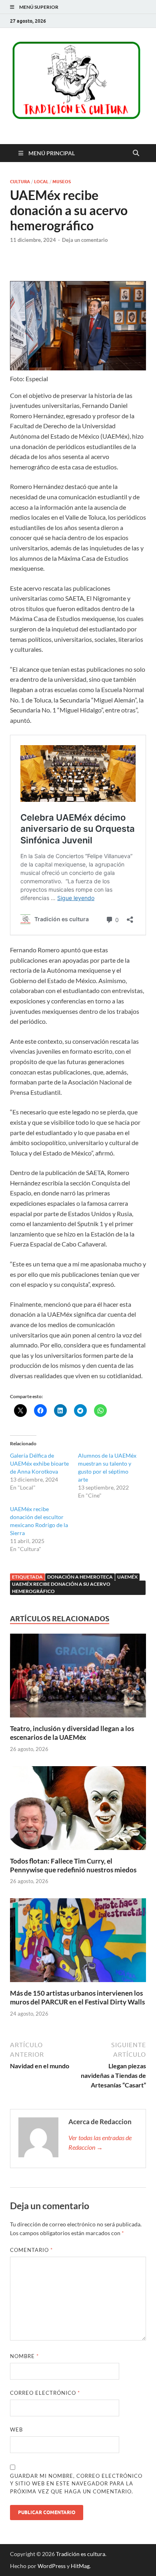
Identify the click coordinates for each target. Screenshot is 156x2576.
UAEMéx (127, 1577)
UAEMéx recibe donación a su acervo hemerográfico (61, 1588)
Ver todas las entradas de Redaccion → (100, 2142)
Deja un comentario (85, 240)
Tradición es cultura (81, 2554)
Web (16, 2430)
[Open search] (136, 153)
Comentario (31, 2250)
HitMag (80, 2566)
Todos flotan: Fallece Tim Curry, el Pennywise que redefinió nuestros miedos (73, 1865)
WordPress (52, 2566)
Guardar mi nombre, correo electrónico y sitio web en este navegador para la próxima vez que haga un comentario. (76, 2484)
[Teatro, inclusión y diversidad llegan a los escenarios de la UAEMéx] (78, 1678)
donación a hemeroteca (80, 1577)
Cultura (20, 182)
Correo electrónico (45, 2393)
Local (41, 182)
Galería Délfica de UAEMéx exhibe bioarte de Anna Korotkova (39, 1463)
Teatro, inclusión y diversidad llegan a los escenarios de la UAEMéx (72, 1733)
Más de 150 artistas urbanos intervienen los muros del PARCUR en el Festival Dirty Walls (77, 1997)
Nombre (24, 2356)
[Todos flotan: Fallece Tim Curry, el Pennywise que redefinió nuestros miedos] (78, 1810)
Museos (62, 182)
